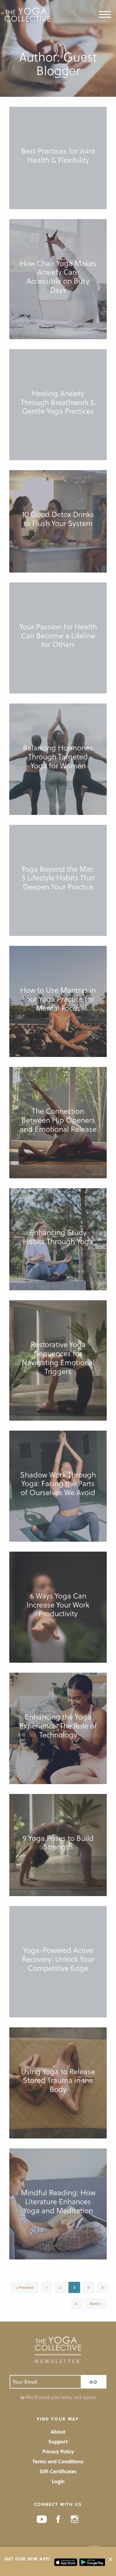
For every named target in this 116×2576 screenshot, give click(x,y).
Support (58, 2441)
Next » (96, 2304)
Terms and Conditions (58, 2461)
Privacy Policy (58, 2451)
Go (94, 2382)
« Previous (25, 2287)
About (58, 2432)
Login (58, 2481)
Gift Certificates (58, 2471)
